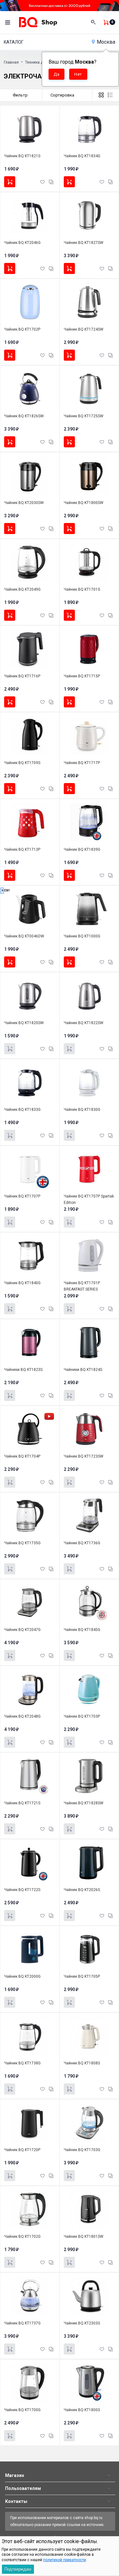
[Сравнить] (51, 181)
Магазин (15, 2475)
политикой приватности (65, 2560)
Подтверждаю (18, 2569)
